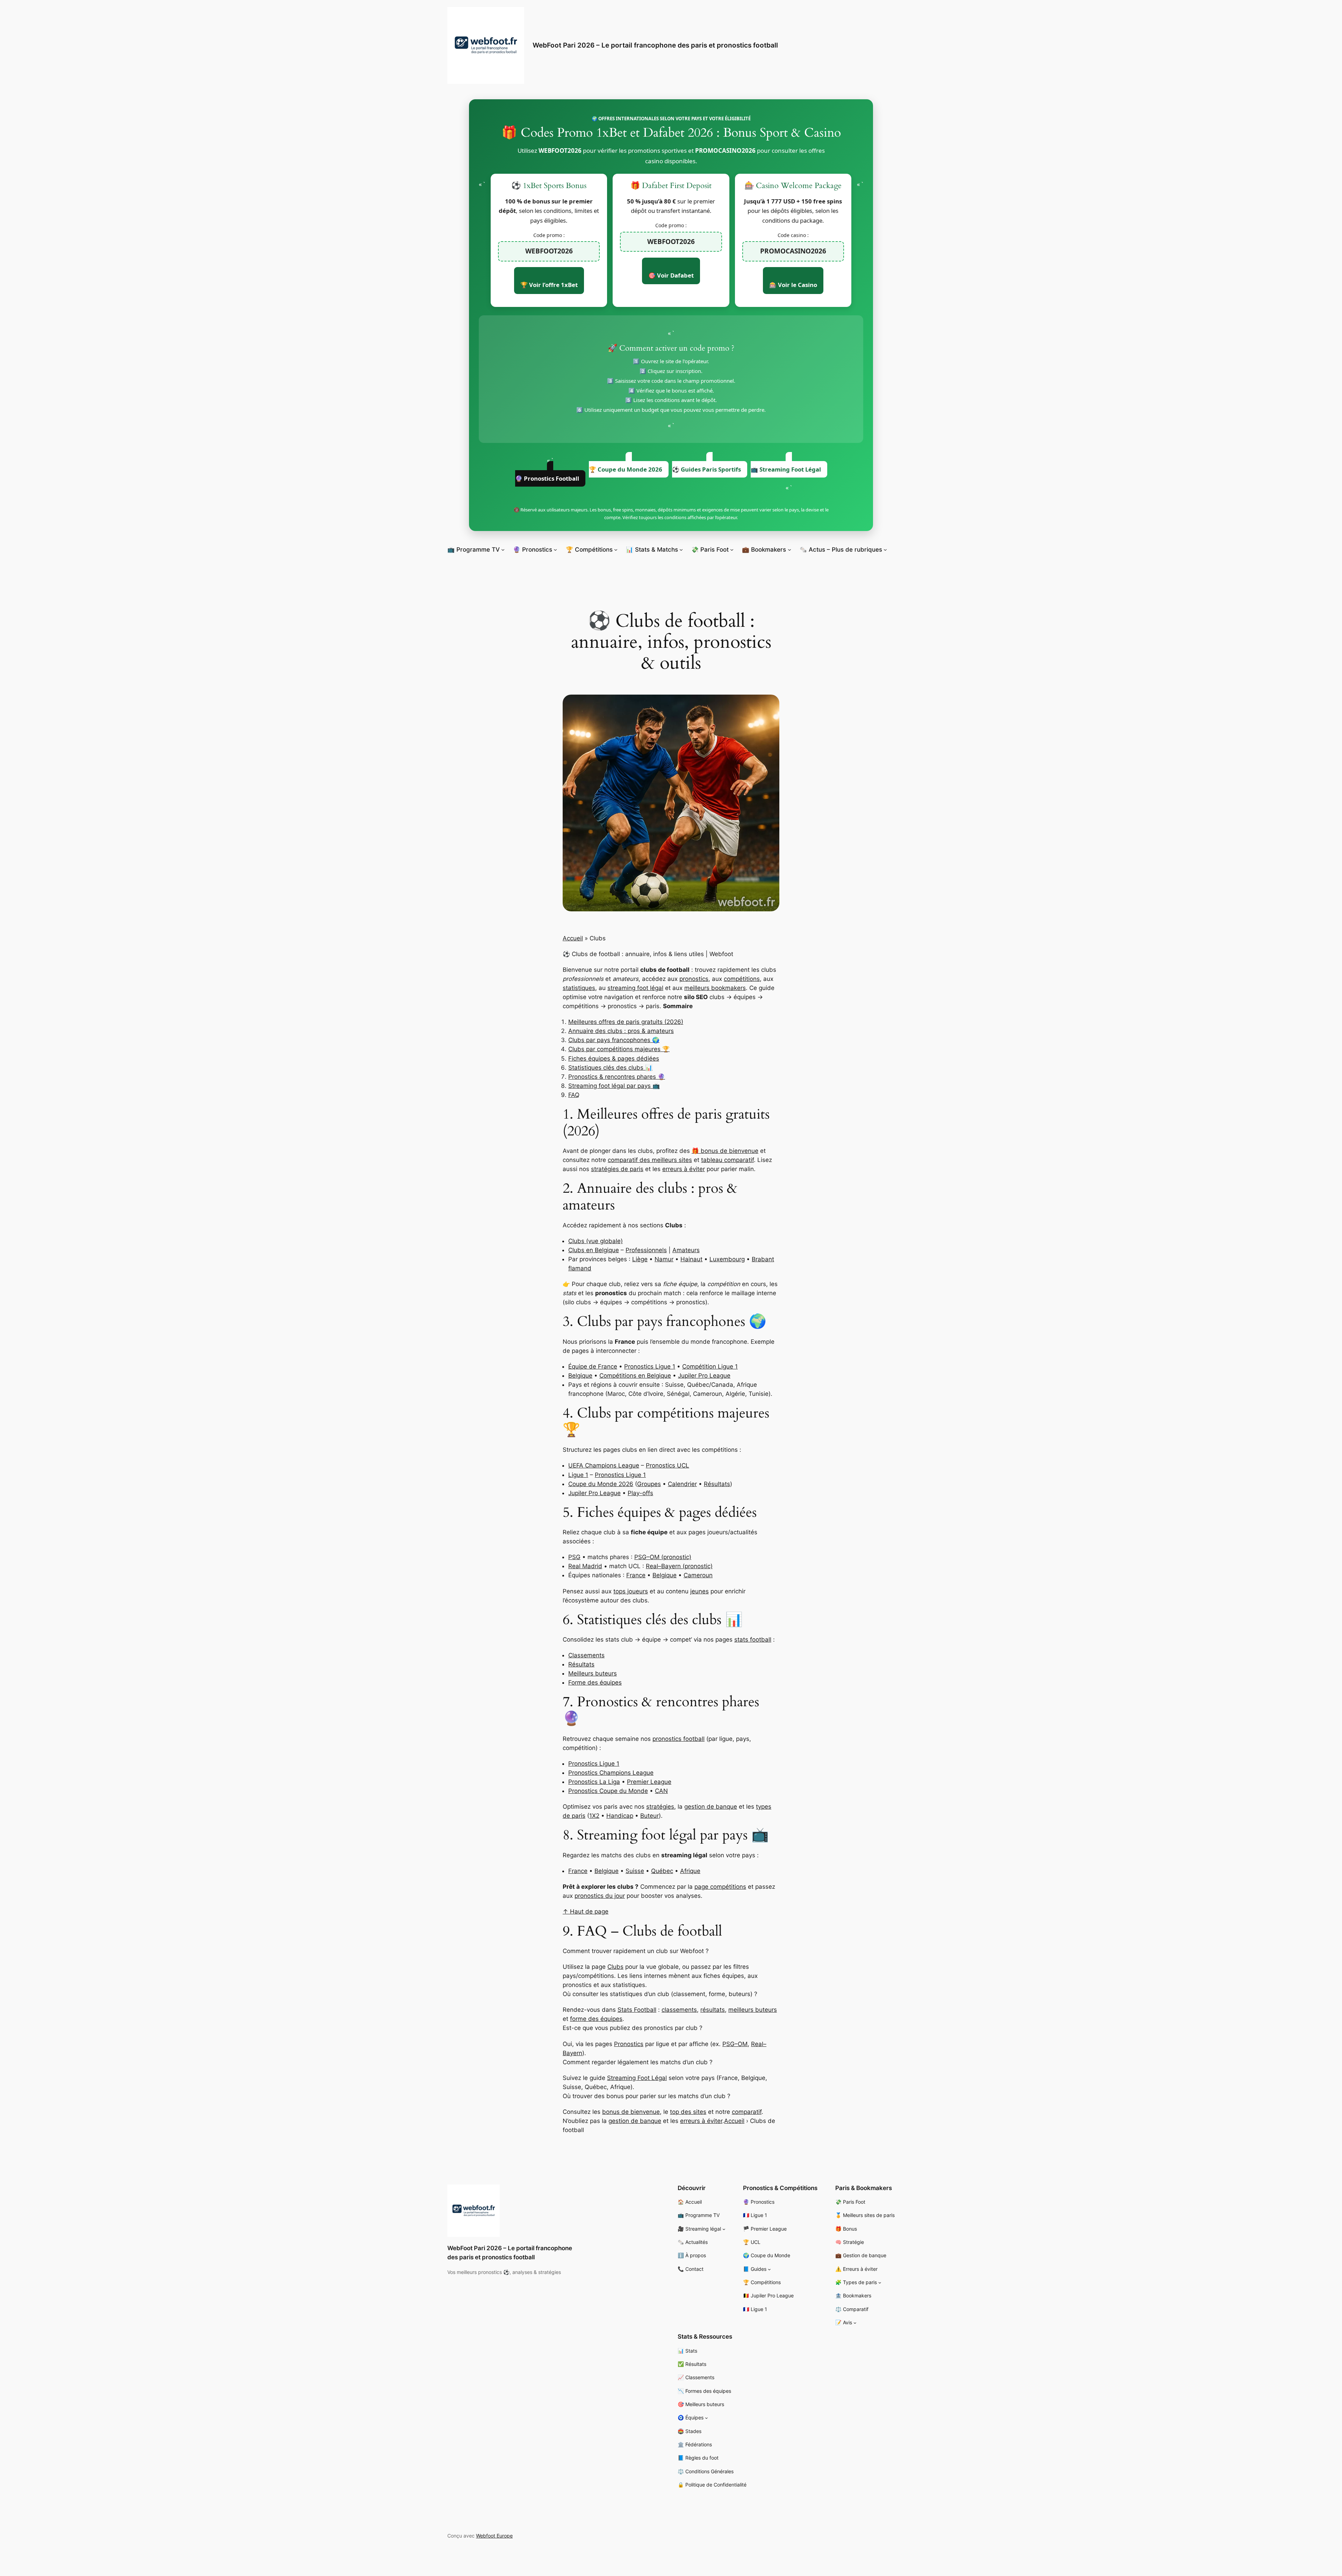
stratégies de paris (617, 1169)
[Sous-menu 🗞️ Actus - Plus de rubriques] (885, 550)
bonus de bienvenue (631, 2112)
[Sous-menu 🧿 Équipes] (706, 2418)
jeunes (699, 1591)
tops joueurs (631, 1591)
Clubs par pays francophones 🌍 (614, 1040)
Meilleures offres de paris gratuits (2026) (626, 1022)
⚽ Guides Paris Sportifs (706, 469)
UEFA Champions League (604, 1465)
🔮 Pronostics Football (547, 478)
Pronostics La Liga (594, 1782)
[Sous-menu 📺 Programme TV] (503, 550)
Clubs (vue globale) (596, 1241)
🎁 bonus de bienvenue (725, 1151)
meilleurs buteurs (753, 2010)
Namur (664, 1259)
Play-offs (640, 1493)
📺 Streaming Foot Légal (786, 469)
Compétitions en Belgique (635, 1376)
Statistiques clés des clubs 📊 (610, 1068)
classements (679, 2010)
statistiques (579, 988)
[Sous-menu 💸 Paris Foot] (732, 550)
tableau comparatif (727, 1160)
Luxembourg (727, 1259)
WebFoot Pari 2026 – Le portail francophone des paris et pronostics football (655, 45)
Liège (640, 1259)
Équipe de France (593, 1366)
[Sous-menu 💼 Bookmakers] (789, 550)
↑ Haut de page (586, 1911)
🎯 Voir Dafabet (671, 275)
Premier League (649, 1782)
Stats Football (637, 2010)
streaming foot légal (635, 988)
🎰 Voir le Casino (793, 285)
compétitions (742, 979)
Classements (586, 1655)
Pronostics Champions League (611, 1773)
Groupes (649, 1484)
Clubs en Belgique (594, 1250)
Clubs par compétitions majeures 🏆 (619, 1049)
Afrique (690, 1871)
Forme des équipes (595, 1682)
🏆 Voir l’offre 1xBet (549, 285)
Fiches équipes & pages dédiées (614, 1059)
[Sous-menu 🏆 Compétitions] (616, 550)
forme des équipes (596, 2019)
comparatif (747, 2112)
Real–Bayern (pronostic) (679, 1566)
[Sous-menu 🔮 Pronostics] (555, 550)
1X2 (594, 1816)
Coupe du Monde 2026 (601, 1484)
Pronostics (629, 2044)
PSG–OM (735, 2044)
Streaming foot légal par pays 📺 (614, 1086)
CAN (661, 1791)
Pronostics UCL (668, 1465)
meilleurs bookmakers (715, 988)
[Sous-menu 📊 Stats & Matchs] (681, 550)
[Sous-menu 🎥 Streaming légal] (724, 2229)
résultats (713, 2010)
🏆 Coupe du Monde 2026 (626, 469)
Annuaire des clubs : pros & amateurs (621, 1031)
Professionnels (646, 1250)
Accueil (573, 938)
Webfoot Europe (494, 2536)
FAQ (574, 1095)
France (636, 1575)
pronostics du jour (600, 1896)
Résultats (717, 1484)
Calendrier (682, 1484)
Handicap (620, 1816)
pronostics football (679, 1739)
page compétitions (720, 1887)
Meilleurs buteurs (593, 1673)
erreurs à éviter (684, 1169)
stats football (753, 1639)
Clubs (615, 1967)
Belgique (580, 1376)
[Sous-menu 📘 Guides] (769, 2269)
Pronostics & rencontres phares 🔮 (617, 1077)
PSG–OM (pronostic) (663, 1557)
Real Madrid (585, 1566)
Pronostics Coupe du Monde (608, 1791)
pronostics (694, 979)
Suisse (635, 1871)
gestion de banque (711, 1807)
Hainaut (691, 1259)
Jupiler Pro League (704, 1376)
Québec (662, 1871)
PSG (574, 1557)
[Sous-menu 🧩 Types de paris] (880, 2283)
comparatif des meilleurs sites (650, 1160)
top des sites (688, 2112)
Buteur (650, 1816)
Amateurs (686, 1250)
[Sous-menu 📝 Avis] (855, 2323)
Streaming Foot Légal (637, 2078)
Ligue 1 (578, 1475)
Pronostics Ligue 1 (650, 1366)
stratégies (660, 1807)
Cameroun (698, 1575)
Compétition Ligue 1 (710, 1366)
